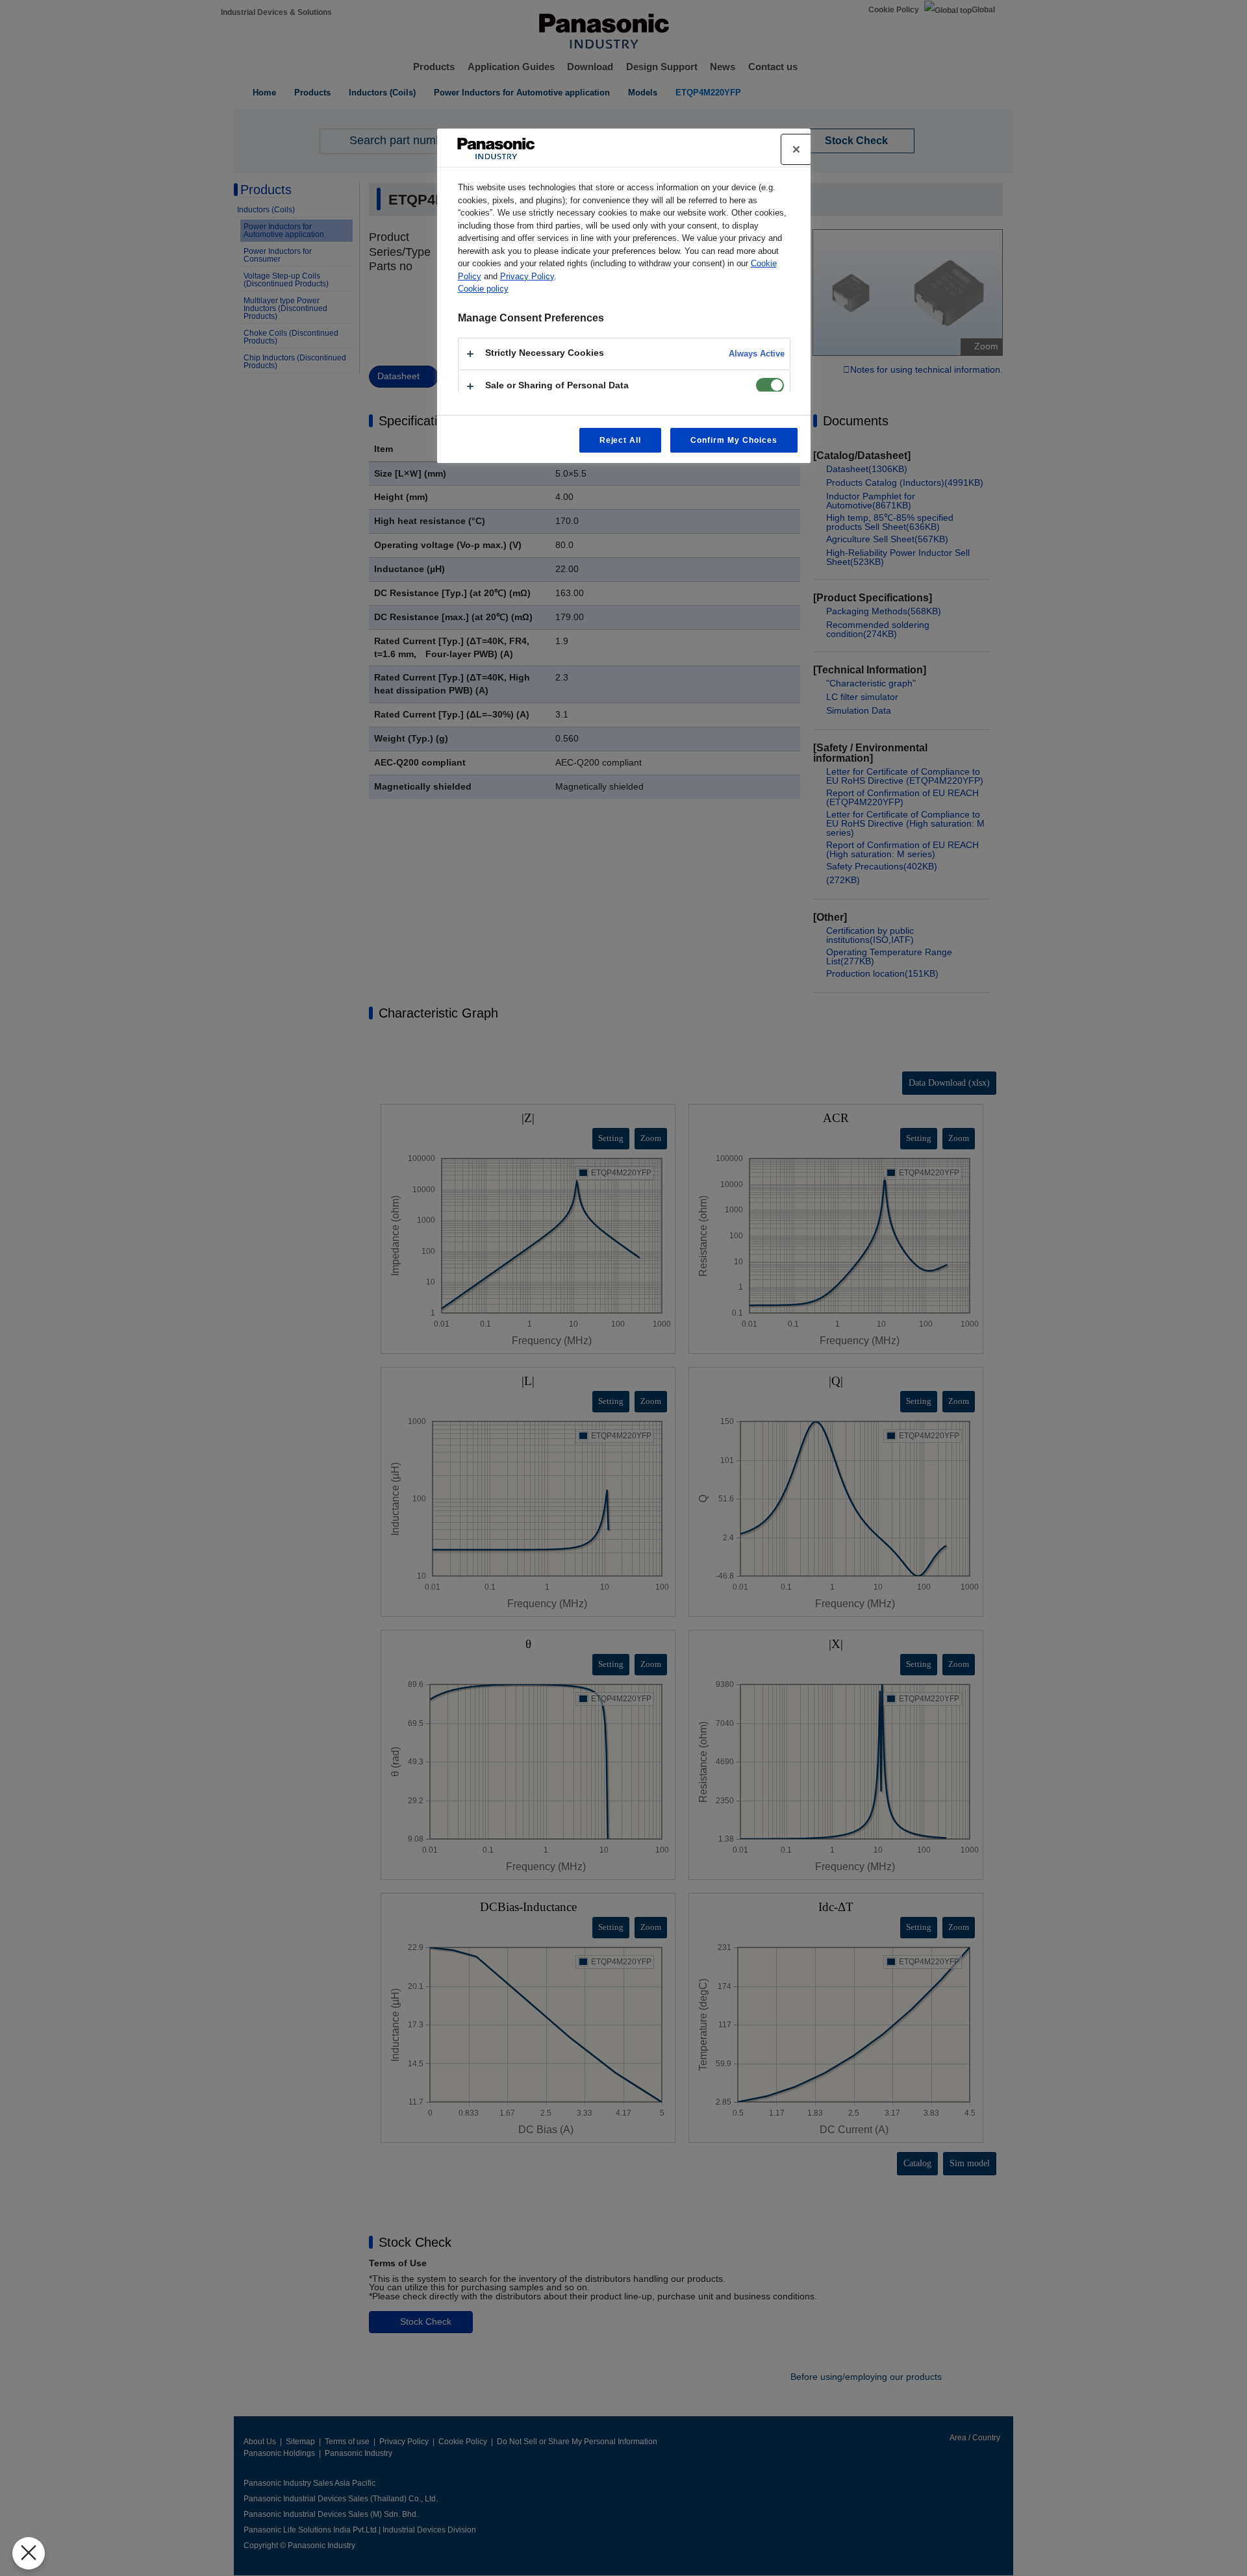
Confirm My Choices (734, 440)
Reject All (621, 440)
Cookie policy (483, 289)
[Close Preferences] (29, 2553)
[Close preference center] (796, 149)
